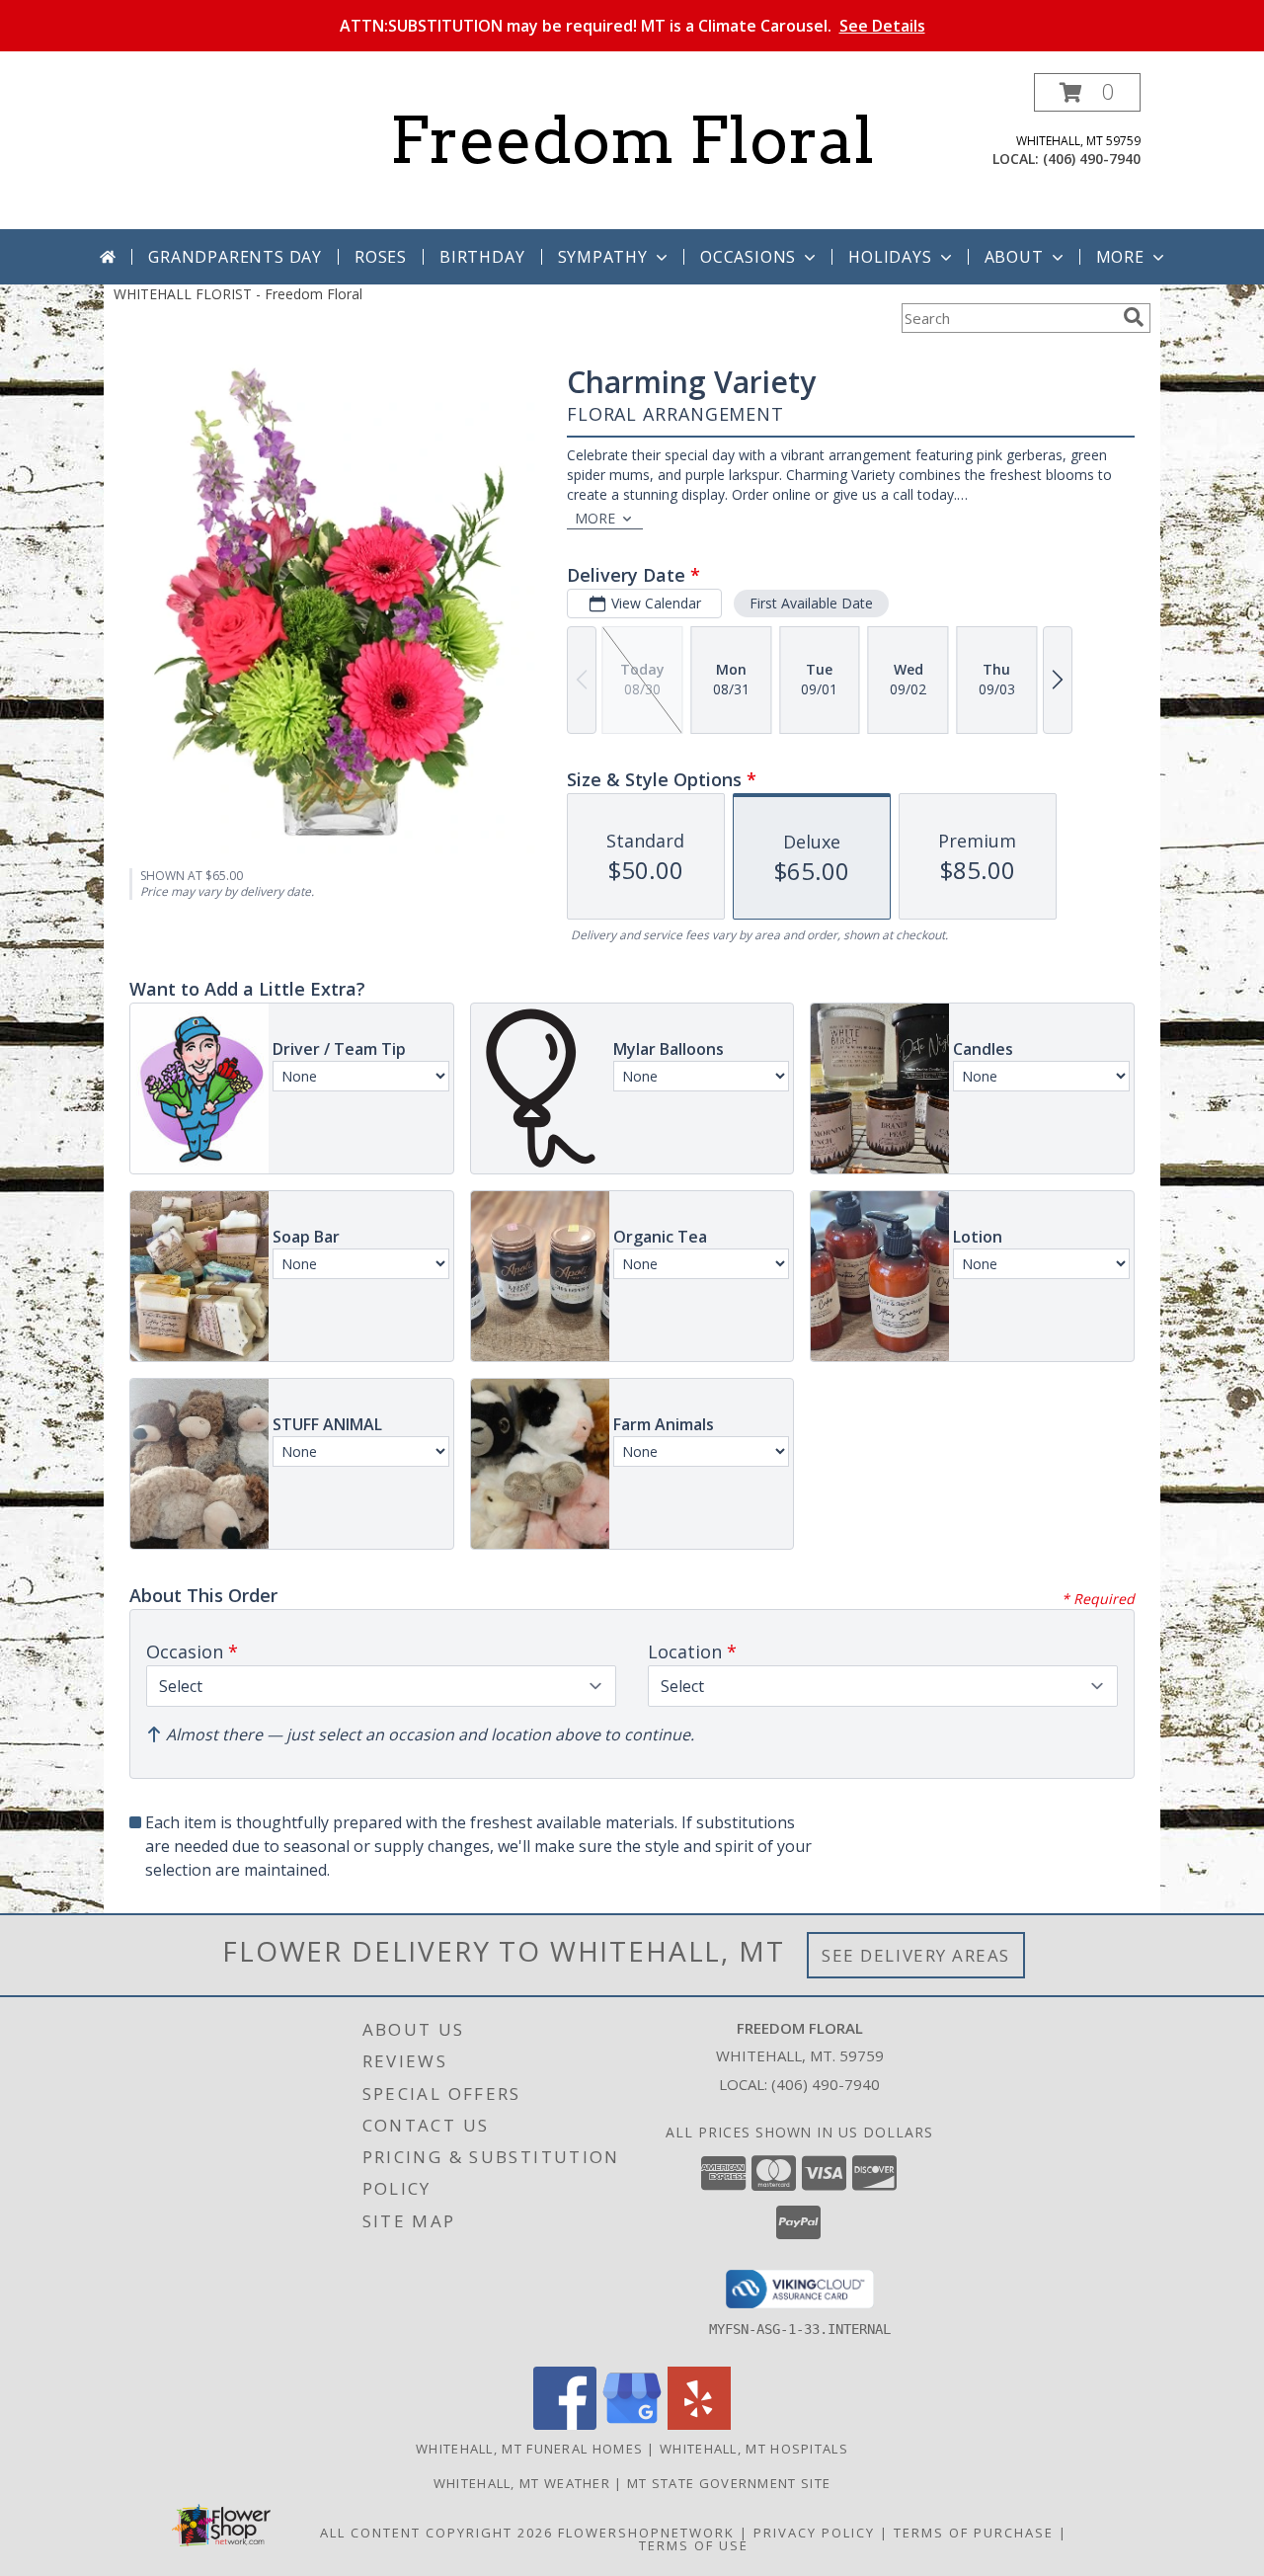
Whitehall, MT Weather (522, 2483)
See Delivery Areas (916, 1955)
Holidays (890, 257)
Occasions (748, 257)
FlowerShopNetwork (646, 2533)
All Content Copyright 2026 (436, 2533)
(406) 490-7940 (1092, 159)
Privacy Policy (814, 2533)
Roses (381, 257)
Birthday (482, 257)
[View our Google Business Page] (632, 2424)
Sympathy (603, 257)
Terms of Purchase (974, 2533)
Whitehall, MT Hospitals (754, 2449)
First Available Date (811, 603)
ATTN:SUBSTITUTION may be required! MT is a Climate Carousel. (632, 26)
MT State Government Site (729, 2483)
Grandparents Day (235, 257)
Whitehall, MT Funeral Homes (529, 2449)
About (1014, 257)
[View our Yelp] (699, 2424)
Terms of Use (694, 2545)
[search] (1134, 317)
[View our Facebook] (565, 2424)
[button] (1087, 92)
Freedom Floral (632, 140)
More (1120, 257)
